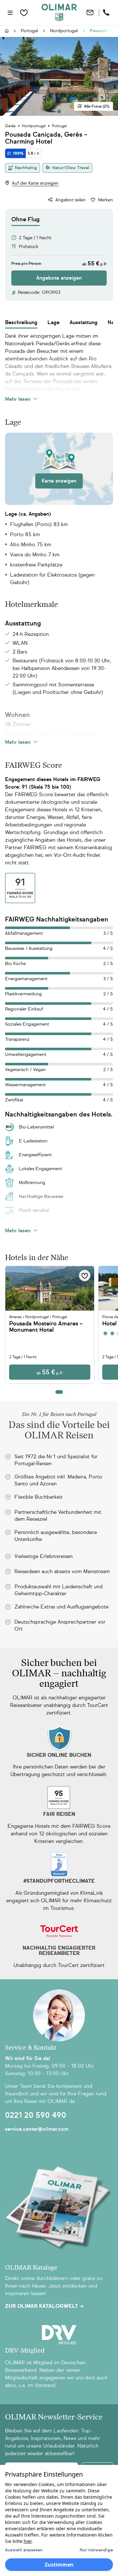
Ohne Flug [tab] (25, 219)
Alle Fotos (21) (97, 106)
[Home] (59, 13)
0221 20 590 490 (36, 2115)
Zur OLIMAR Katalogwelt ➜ (44, 2306)
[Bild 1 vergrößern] (59, 76)
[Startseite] (7, 31)
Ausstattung (84, 322)
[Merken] (85, 1276)
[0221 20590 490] (107, 13)
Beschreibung (21, 322)
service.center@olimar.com (37, 2129)
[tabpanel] (59, 256)
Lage (53, 322)
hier (28, 2541)
